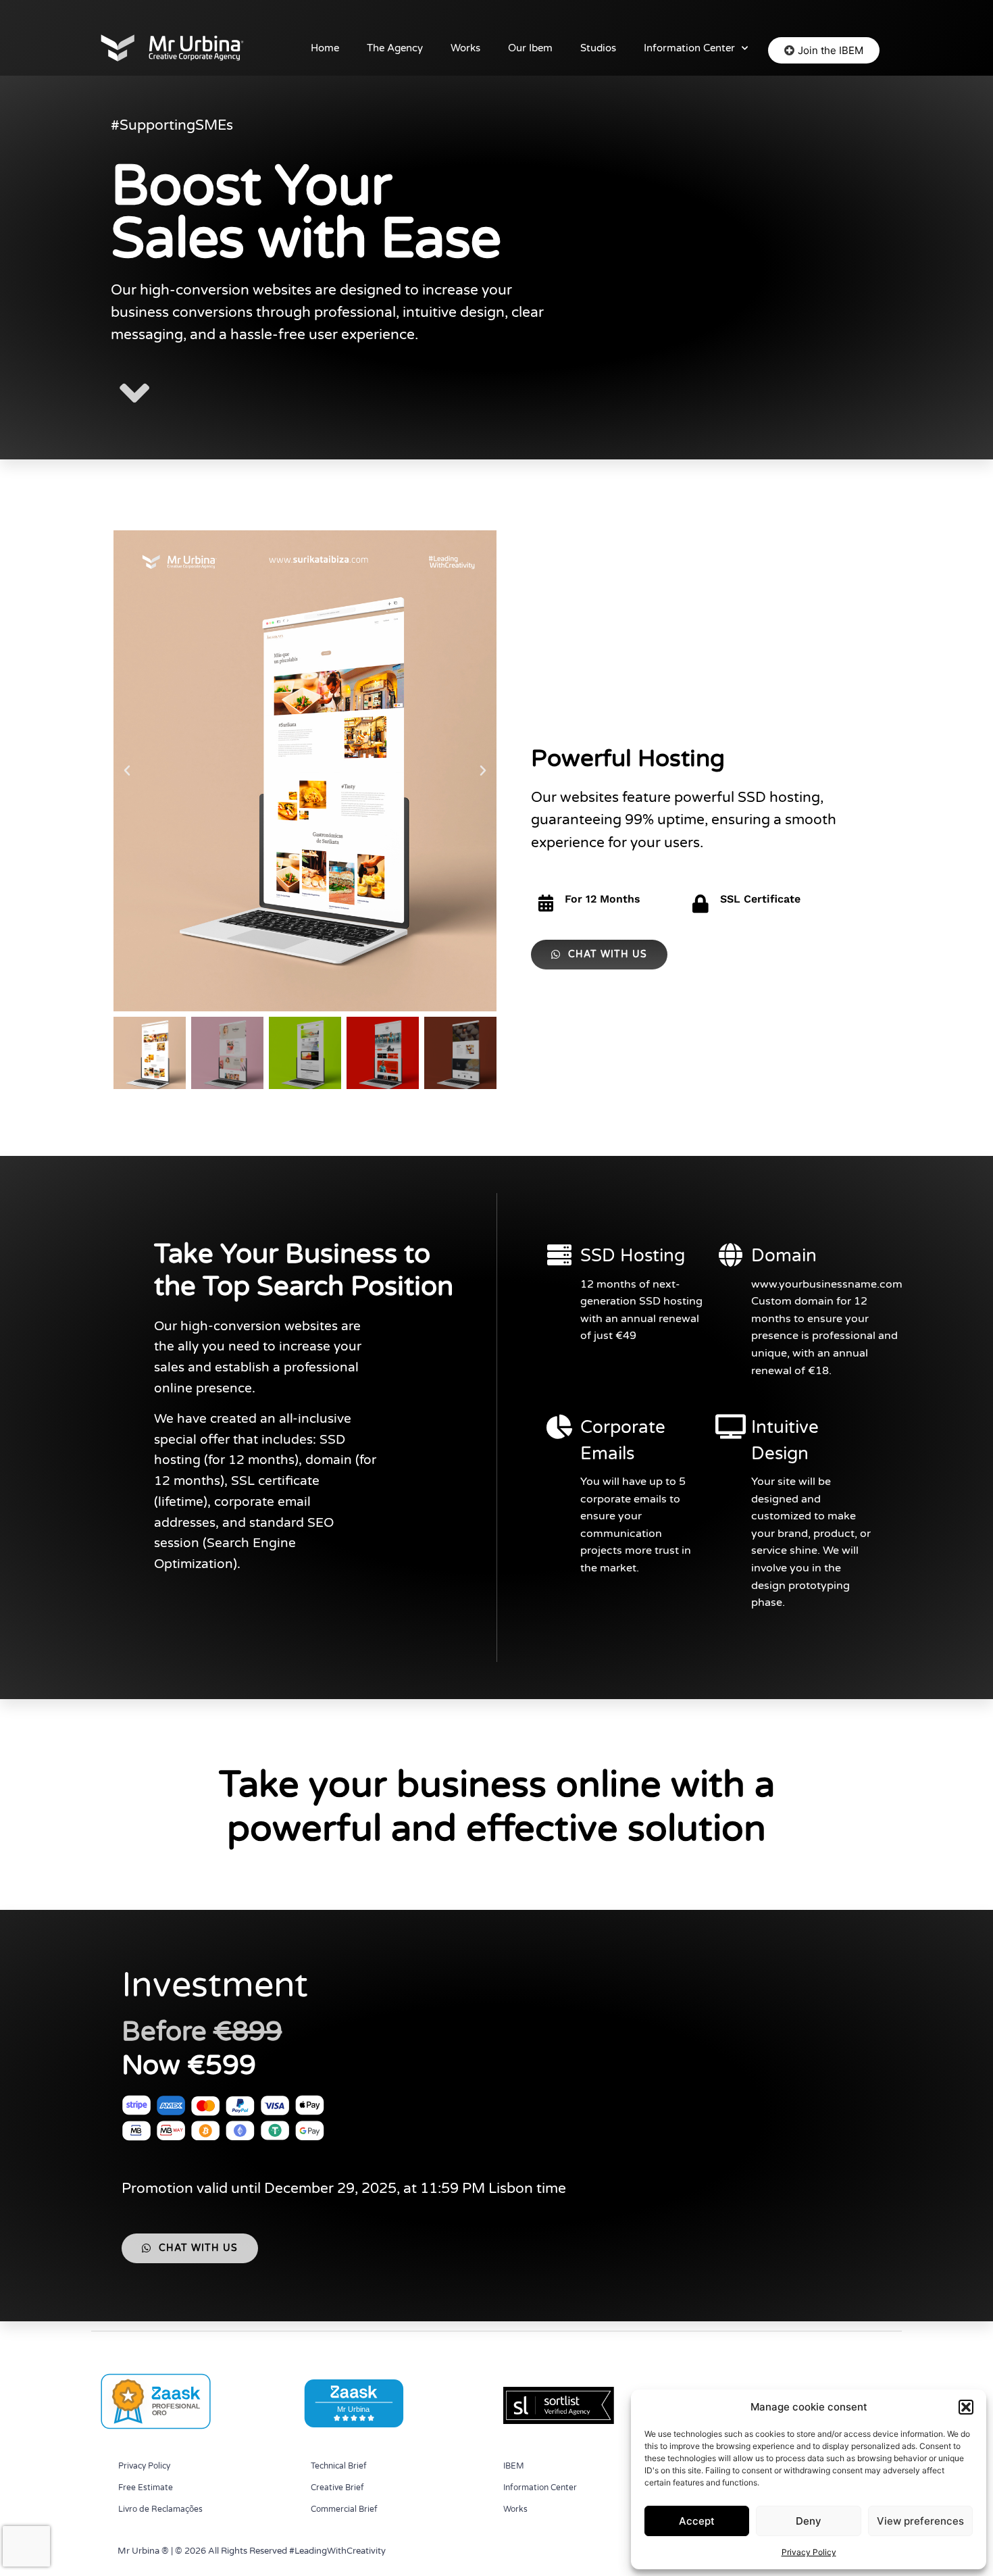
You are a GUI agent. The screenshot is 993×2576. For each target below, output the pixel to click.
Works (465, 48)
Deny (809, 2521)
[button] (966, 2407)
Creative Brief (337, 2487)
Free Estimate (146, 2487)
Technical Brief (339, 2466)
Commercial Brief (344, 2509)
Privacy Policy (809, 2552)
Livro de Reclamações (160, 2509)
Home (325, 48)
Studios (598, 48)
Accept (697, 2521)
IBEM (514, 2466)
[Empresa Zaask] (154, 2428)
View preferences (920, 2521)
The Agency (395, 48)
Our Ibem (530, 48)
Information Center (689, 48)
